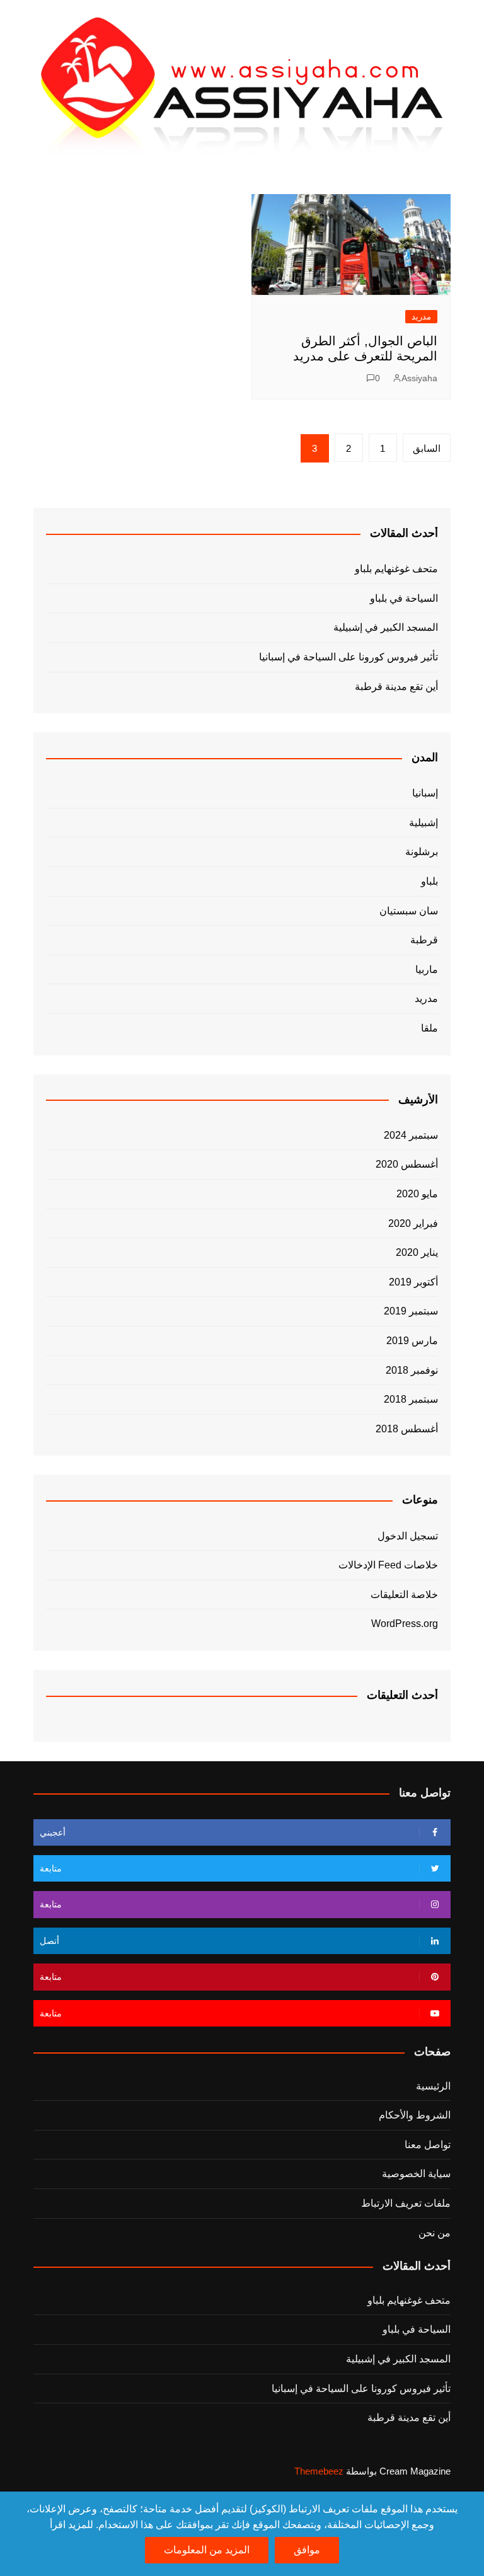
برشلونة (422, 852)
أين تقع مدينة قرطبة (396, 687)
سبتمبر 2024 (411, 1135)
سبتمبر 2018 (411, 1399)
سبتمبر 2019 (411, 1311)
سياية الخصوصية (416, 2174)
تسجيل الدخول (408, 1536)
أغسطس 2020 (407, 1164)
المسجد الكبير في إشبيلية (385, 627)
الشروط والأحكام (415, 2115)
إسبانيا (425, 793)
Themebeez (319, 2471)
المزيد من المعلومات (207, 2550)
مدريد (421, 317)
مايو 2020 (417, 1194)
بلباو (429, 881)
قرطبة (424, 940)
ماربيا (427, 969)
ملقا (429, 1028)
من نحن (435, 2233)
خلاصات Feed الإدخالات (388, 1565)
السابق (427, 448)
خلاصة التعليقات (404, 1595)
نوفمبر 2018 (412, 1370)
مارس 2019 (412, 1341)
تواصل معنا (428, 2145)
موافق (307, 2550)
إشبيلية (423, 823)
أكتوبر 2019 (413, 1282)
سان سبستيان (409, 911)
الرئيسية (433, 2086)
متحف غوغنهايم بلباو (396, 569)
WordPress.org (405, 1624)
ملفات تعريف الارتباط (406, 2203)
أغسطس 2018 (407, 1429)
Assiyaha (419, 378)
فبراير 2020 (413, 1223)
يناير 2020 (417, 1252)
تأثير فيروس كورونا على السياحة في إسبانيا (348, 657)
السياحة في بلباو (404, 598)
